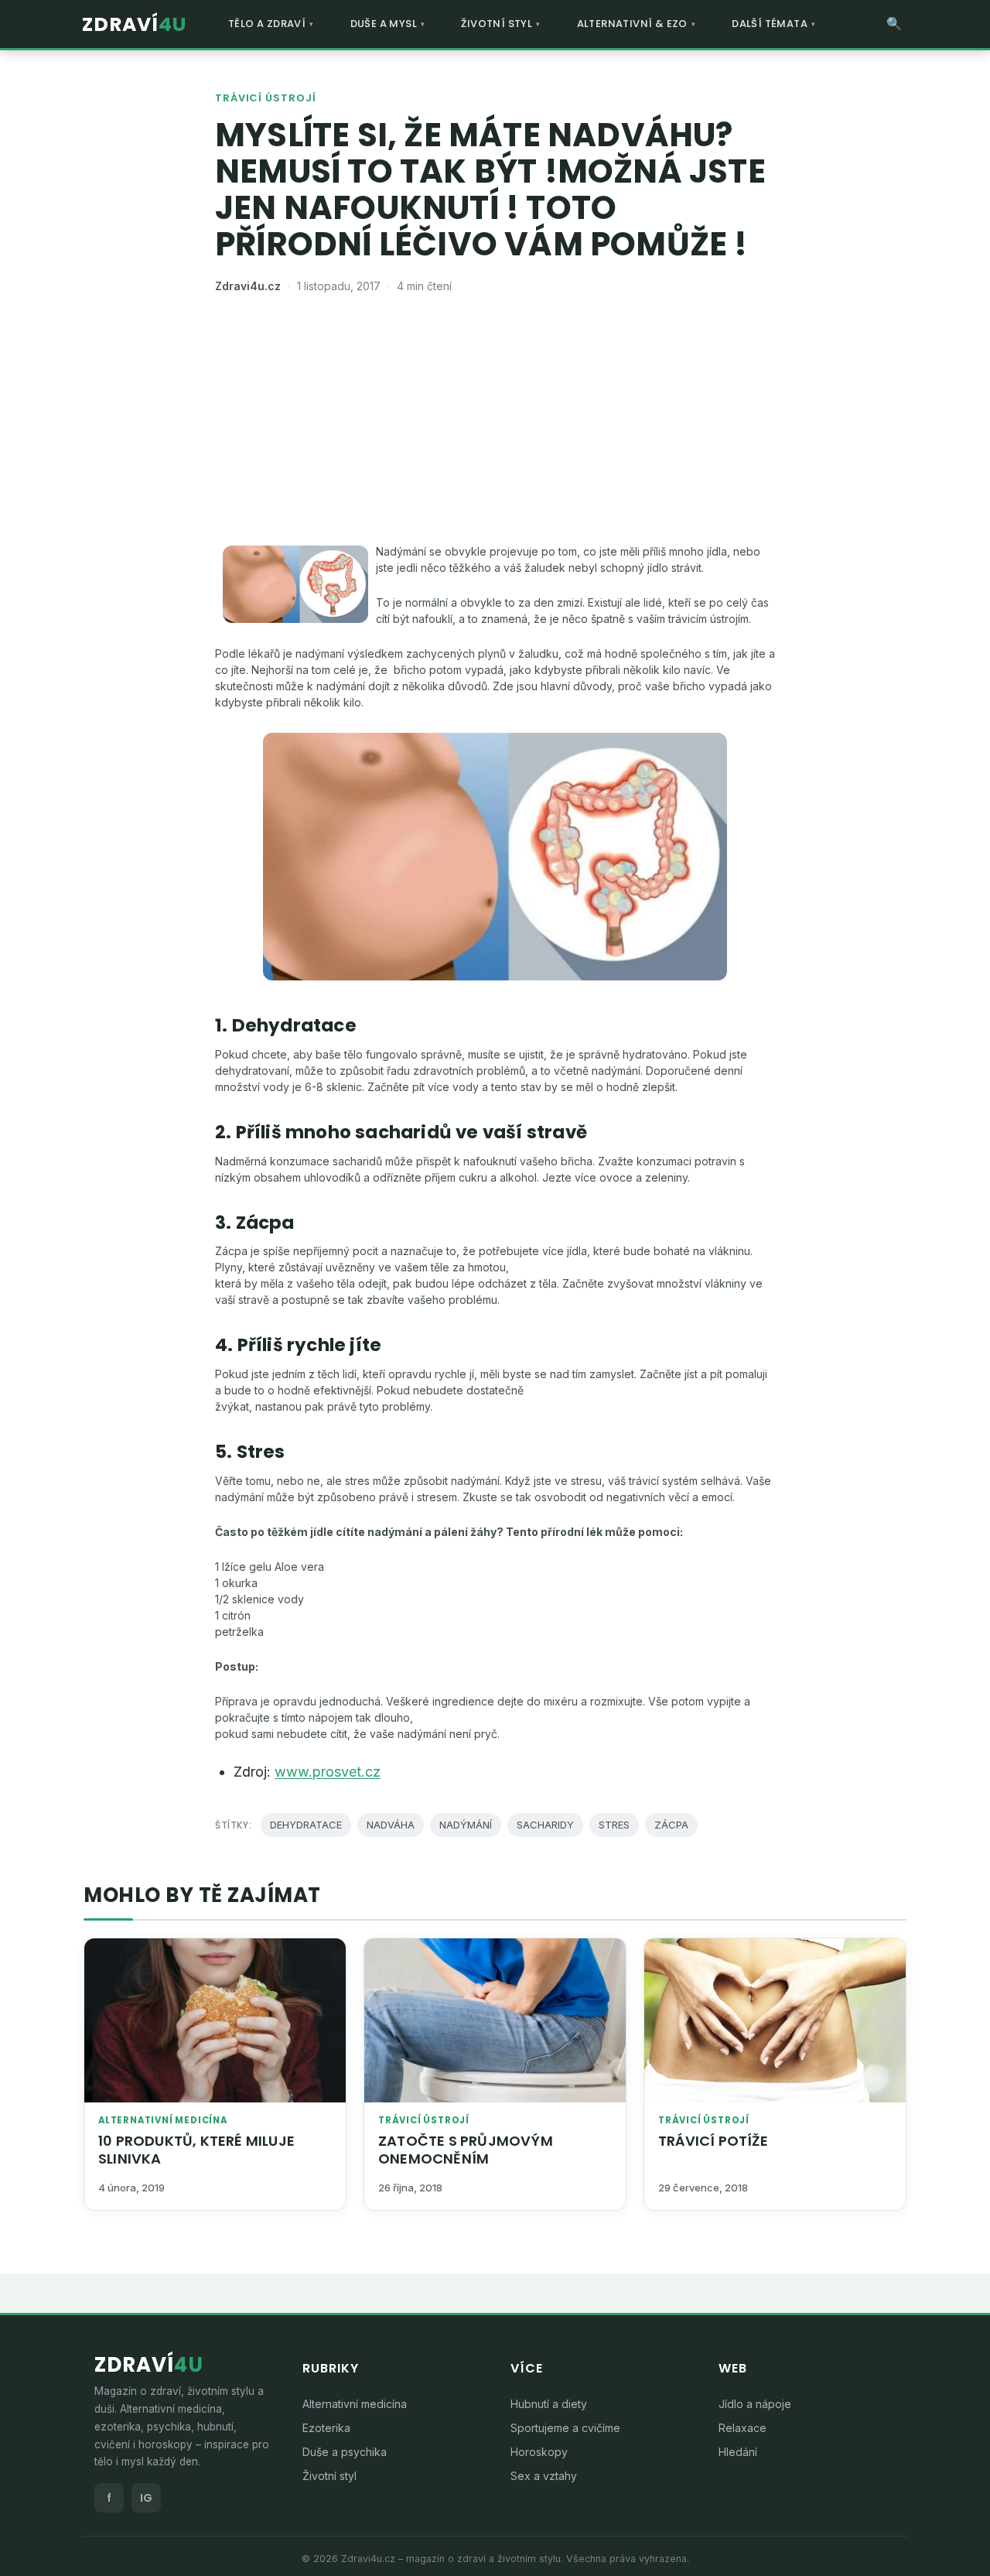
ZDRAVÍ (134, 24)
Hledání (738, 2452)
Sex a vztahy (544, 2476)
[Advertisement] (495, 427)
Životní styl (329, 2476)
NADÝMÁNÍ (466, 1825)
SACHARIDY (545, 1825)
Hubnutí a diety (549, 2404)
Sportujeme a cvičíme (565, 2428)
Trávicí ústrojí (266, 98)
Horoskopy (539, 2452)
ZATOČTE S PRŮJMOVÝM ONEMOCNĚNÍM (466, 2150)
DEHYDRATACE (306, 1825)
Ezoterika (326, 2428)
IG (146, 2498)
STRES (614, 1825)
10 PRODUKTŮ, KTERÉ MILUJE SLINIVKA (196, 2150)
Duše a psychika (345, 2452)
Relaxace (742, 2428)
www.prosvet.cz (328, 1772)
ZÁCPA (671, 1825)
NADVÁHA (391, 1825)
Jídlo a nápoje (755, 2404)
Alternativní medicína (163, 2121)
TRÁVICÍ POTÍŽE (713, 2141)
